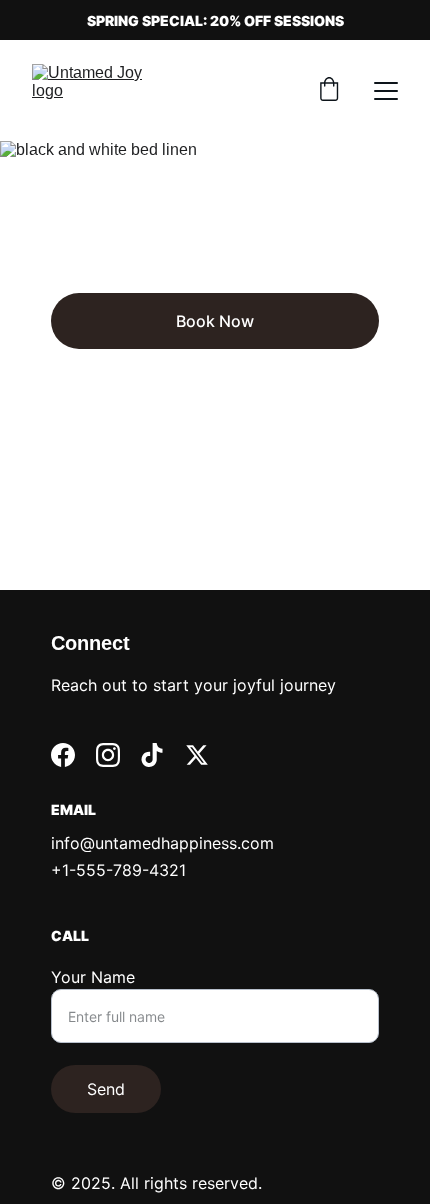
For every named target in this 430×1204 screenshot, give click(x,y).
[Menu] (386, 91)
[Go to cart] (329, 91)
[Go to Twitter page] (197, 755)
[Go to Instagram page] (108, 755)
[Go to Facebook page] (63, 755)
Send (106, 1089)
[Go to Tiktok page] (152, 755)
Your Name (93, 977)
